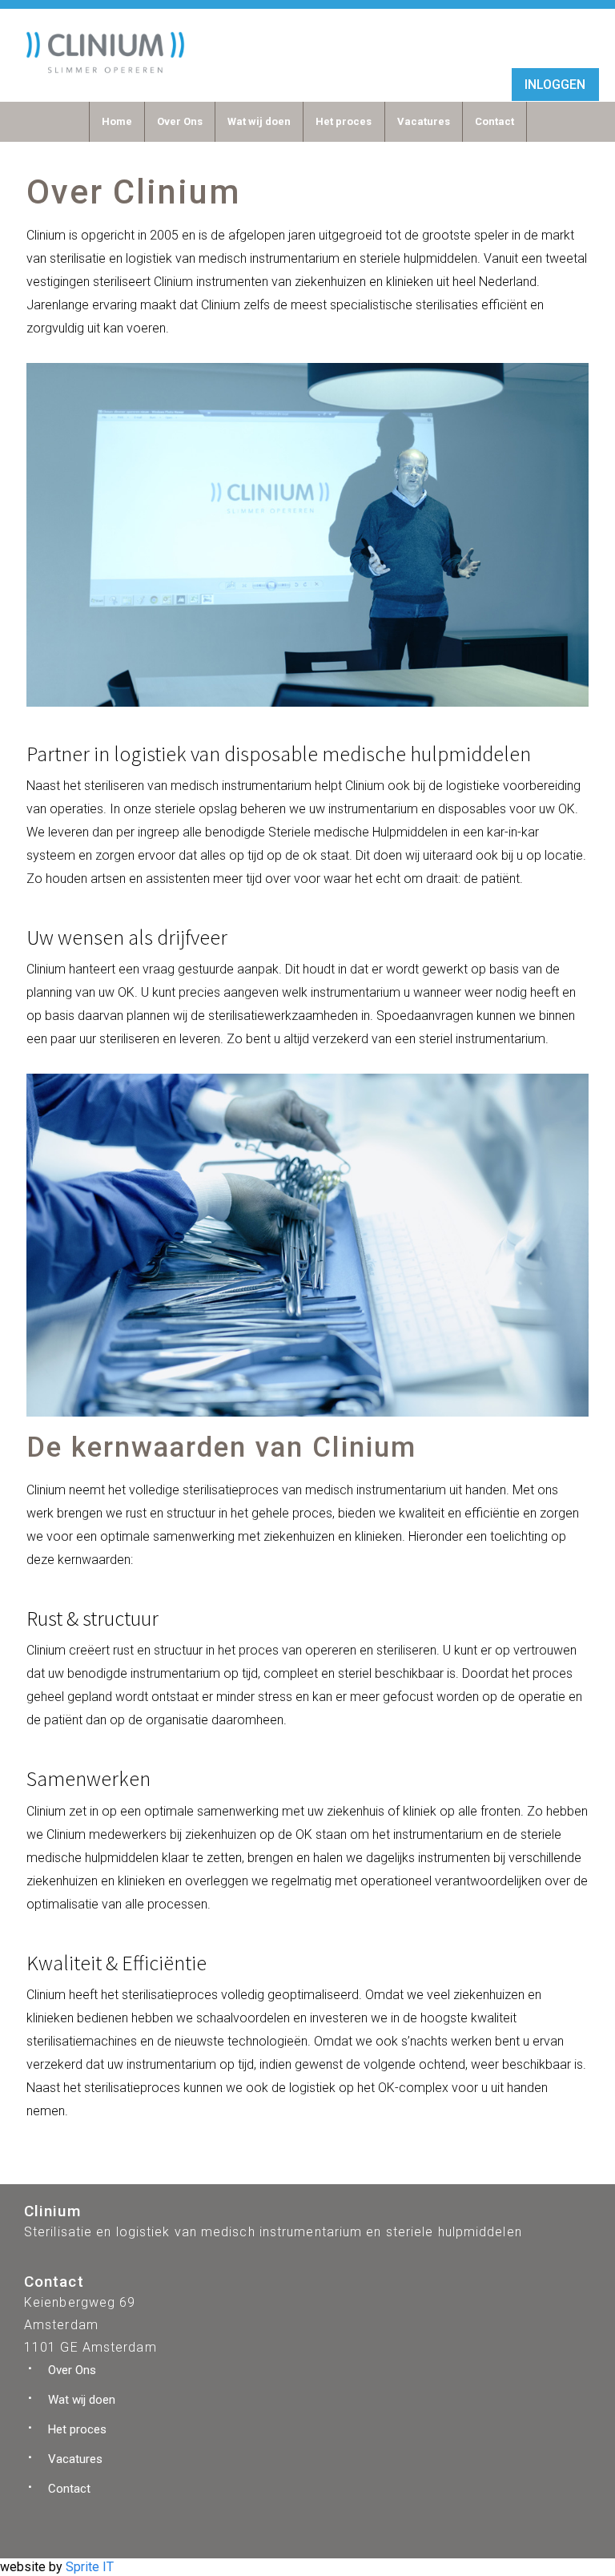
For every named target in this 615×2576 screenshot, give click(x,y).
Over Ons (180, 121)
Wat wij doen (259, 121)
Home (117, 121)
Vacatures (424, 121)
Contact (494, 121)
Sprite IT (90, 2567)
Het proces (344, 121)
